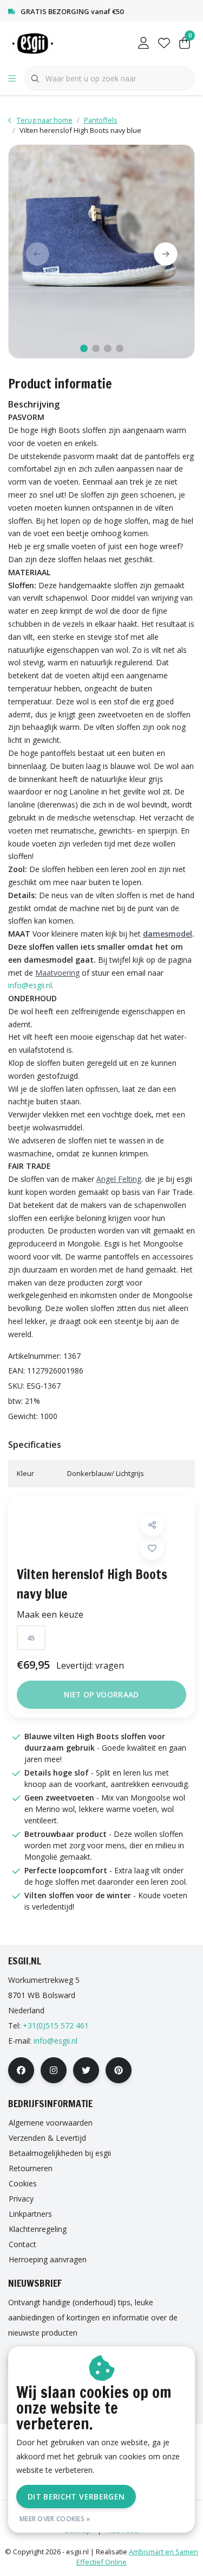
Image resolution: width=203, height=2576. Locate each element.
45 (31, 1638)
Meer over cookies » (55, 2519)
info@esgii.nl (30, 985)
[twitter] (86, 2070)
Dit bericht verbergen (76, 2497)
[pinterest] (119, 2070)
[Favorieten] (164, 43)
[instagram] (54, 2070)
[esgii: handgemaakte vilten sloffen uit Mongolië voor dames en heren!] (42, 43)
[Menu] (12, 79)
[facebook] (21, 2070)
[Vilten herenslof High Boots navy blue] (101, 252)
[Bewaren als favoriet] (152, 1548)
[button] (152, 1525)
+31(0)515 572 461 (56, 2025)
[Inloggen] (143, 43)
